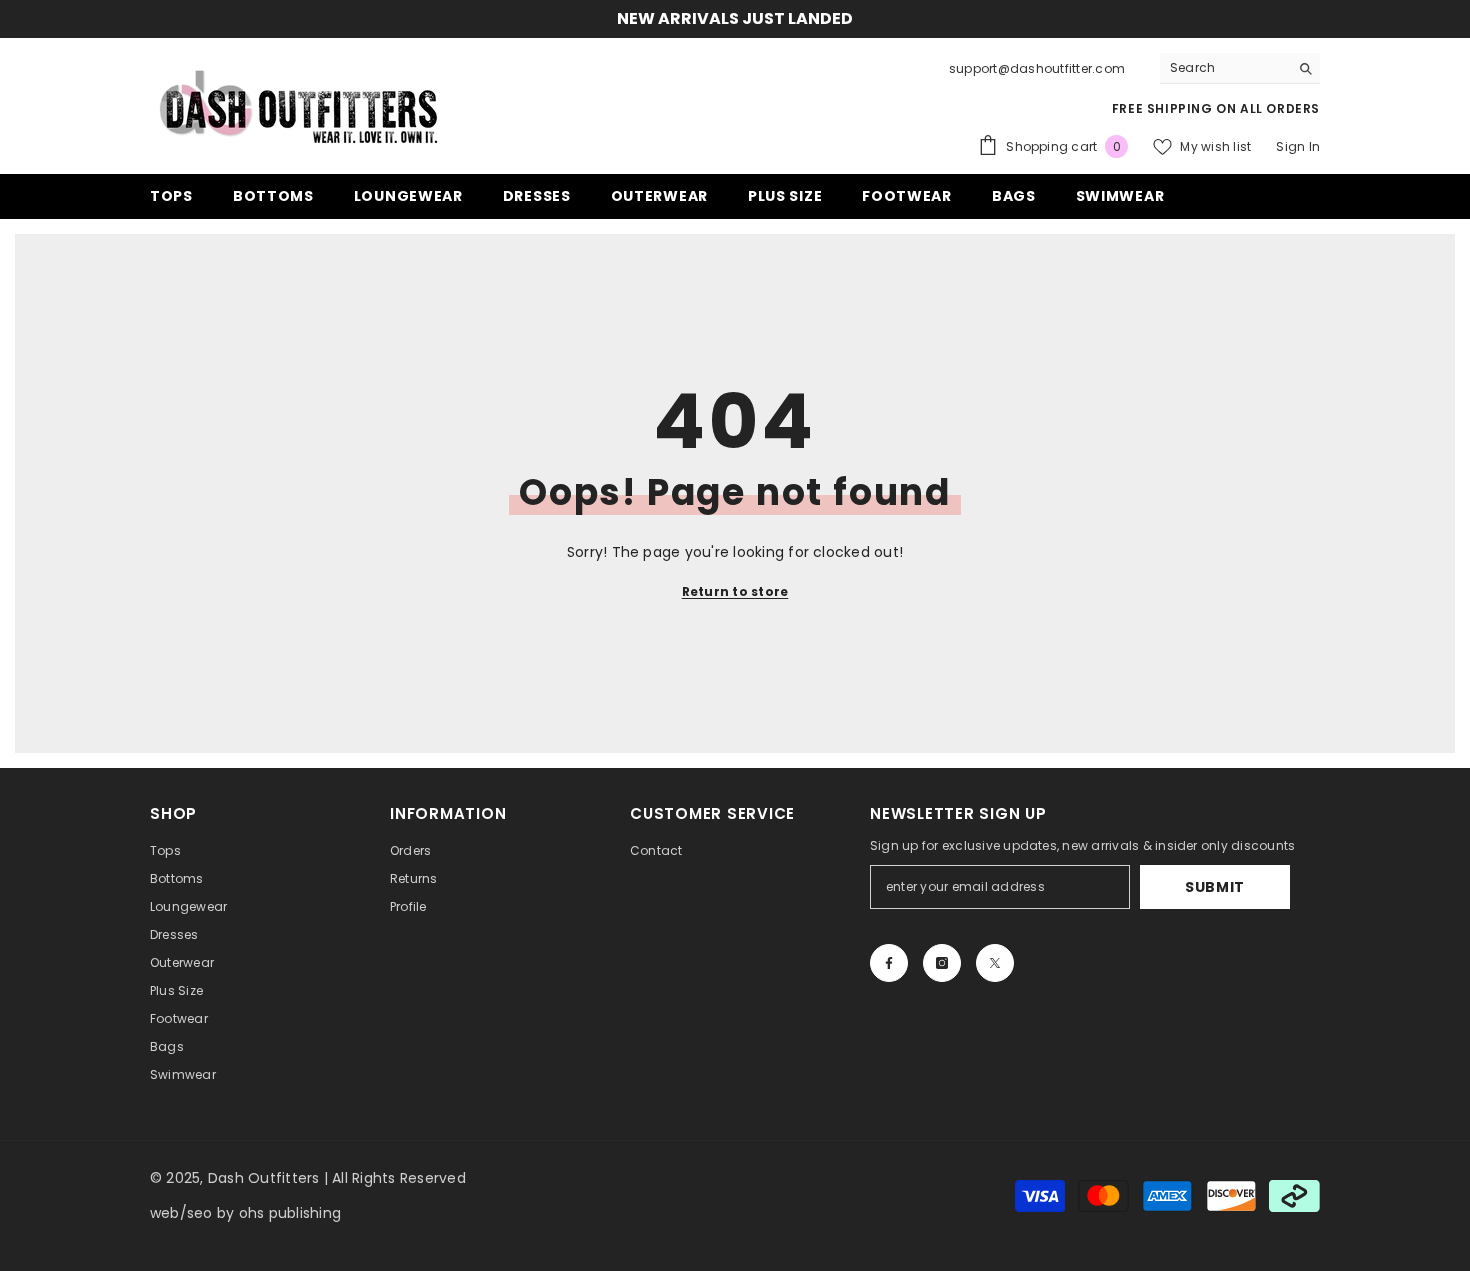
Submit (1215, 887)
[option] (735, 19)
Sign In (1298, 146)
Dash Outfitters (264, 1178)
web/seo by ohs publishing (245, 1213)
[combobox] (1224, 68)
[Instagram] (942, 963)
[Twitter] (995, 963)
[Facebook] (889, 963)
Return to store (735, 591)
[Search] (1240, 68)
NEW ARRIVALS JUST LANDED (735, 18)
